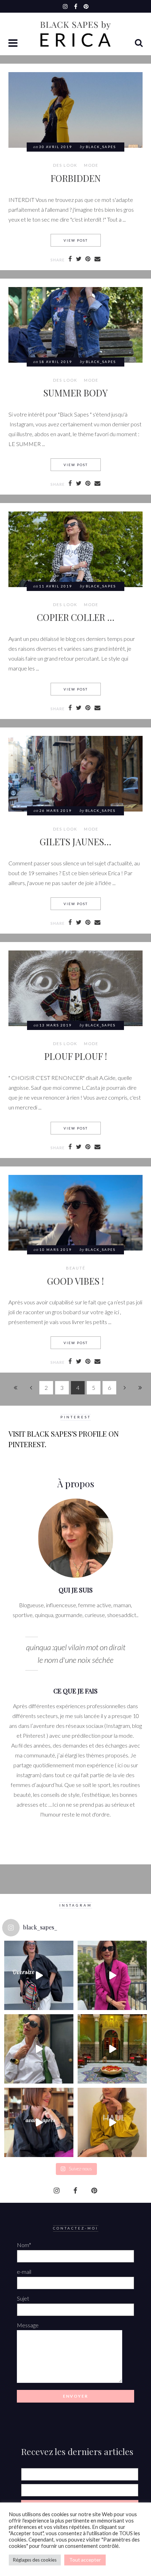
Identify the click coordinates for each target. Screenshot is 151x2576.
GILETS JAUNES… (75, 841)
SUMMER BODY (75, 393)
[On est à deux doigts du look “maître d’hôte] (39, 2049)
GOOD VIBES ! (75, 1281)
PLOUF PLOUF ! (76, 1056)
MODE (91, 165)
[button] (14, 44)
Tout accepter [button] (85, 2560)
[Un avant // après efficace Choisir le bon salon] (39, 2122)
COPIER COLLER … (76, 617)
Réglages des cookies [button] (35, 2560)
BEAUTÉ (76, 1268)
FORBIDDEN (76, 178)
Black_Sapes (101, 147)
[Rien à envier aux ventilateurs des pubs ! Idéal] (39, 1975)
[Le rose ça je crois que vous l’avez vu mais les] (112, 1975)
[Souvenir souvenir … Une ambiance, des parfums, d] (112, 2049)
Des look (65, 165)
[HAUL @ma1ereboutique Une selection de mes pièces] (112, 2122)
